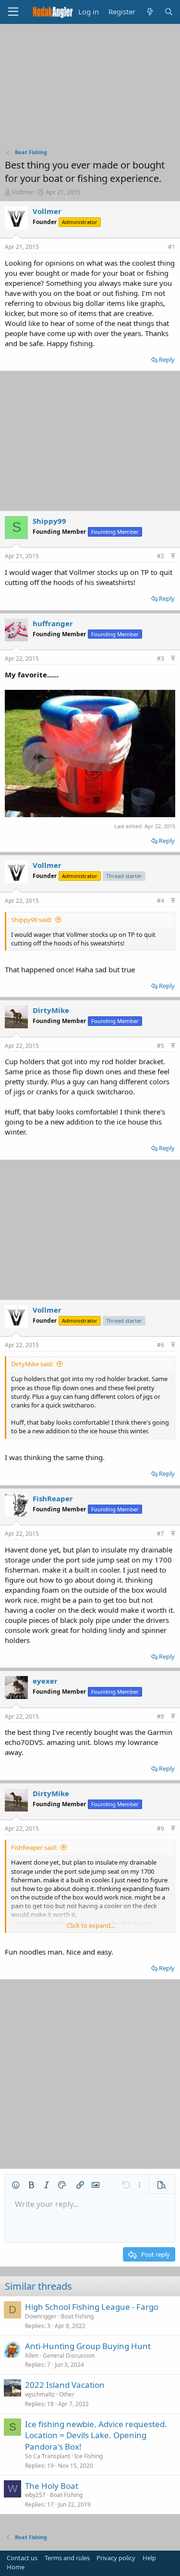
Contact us (22, 2558)
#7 (161, 1534)
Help (149, 2558)
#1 (172, 247)
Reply (167, 360)
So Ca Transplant (48, 2456)
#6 (161, 1345)
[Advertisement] (90, 89)
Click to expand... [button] (91, 1925)
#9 (161, 1828)
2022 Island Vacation (65, 2385)
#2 (161, 556)
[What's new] (150, 12)
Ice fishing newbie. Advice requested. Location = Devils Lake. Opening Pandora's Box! (96, 2435)
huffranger (53, 623)
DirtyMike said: (32, 1364)
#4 (161, 901)
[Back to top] (173, 556)
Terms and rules (67, 2558)
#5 (161, 1046)
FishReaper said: (34, 1847)
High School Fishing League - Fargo (92, 2307)
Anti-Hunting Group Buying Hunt (88, 2346)
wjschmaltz (40, 2394)
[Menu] (13, 12)
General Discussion (69, 2356)
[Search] (169, 12)
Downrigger (41, 2316)
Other (67, 2394)
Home (16, 2567)
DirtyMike (51, 1010)
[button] (16, 2185)
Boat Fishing (77, 2316)
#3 (161, 658)
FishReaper (53, 1498)
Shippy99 (49, 521)
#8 (161, 1716)
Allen (32, 2356)
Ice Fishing (89, 2456)
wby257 (35, 2495)
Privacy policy (116, 2558)
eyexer (45, 1681)
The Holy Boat (52, 2486)
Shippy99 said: (31, 920)
